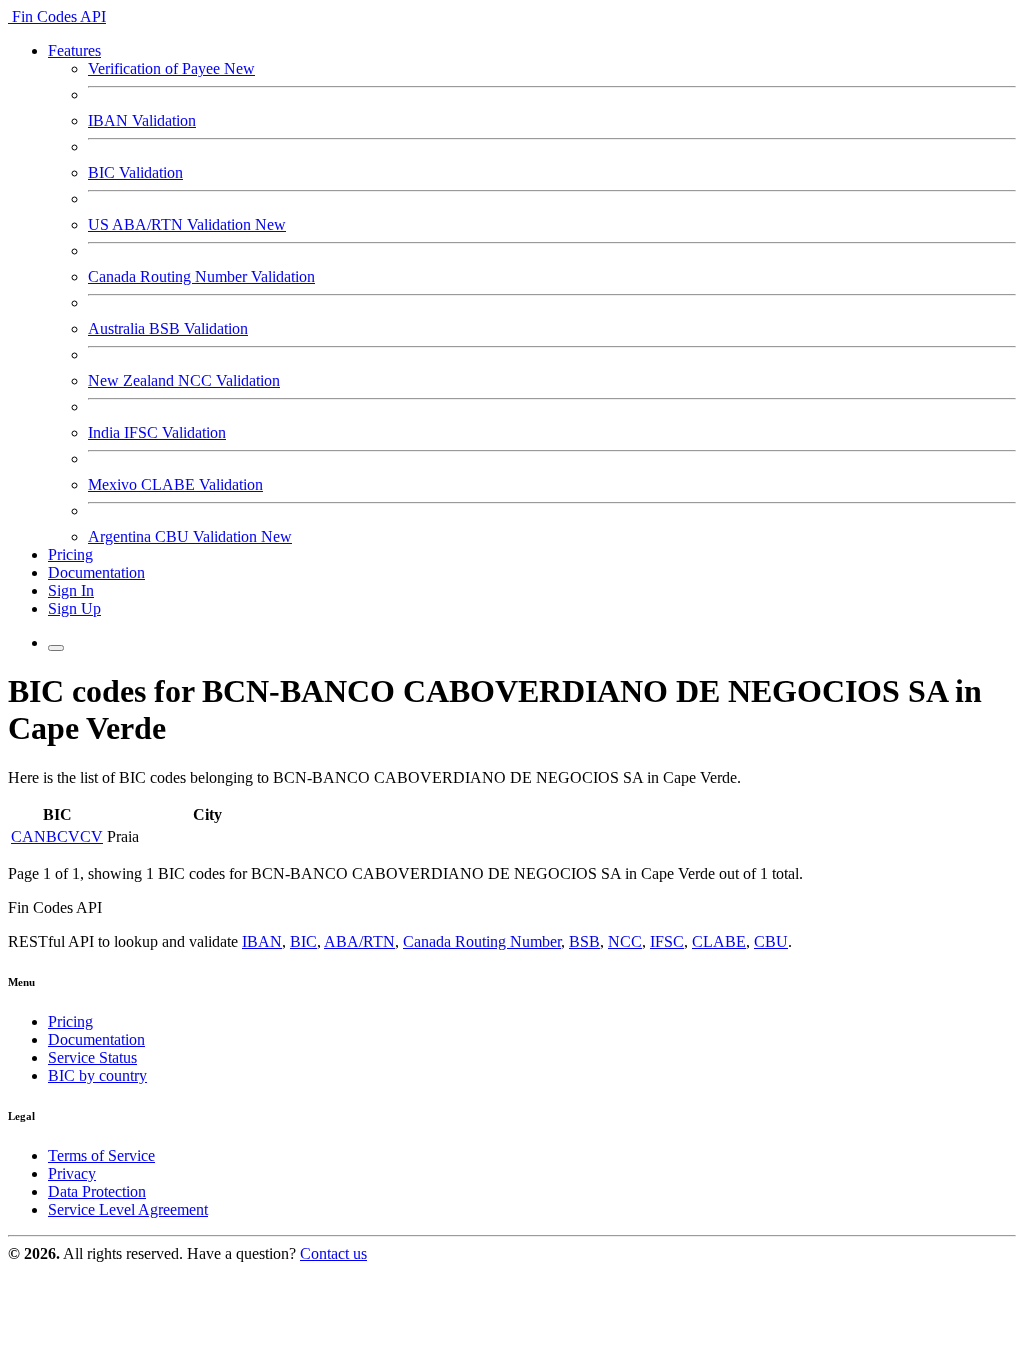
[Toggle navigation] (56, 648)
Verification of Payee (171, 68)
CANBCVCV (57, 836)
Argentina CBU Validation (190, 536)
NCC (625, 941)
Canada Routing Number (482, 941)
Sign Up (74, 608)
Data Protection (97, 1191)
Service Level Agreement (128, 1209)
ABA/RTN (359, 941)
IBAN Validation (142, 120)
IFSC (667, 941)
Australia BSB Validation (168, 328)
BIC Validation (135, 172)
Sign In (71, 590)
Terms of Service (101, 1155)
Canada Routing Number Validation (201, 276)
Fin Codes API (57, 16)
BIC (303, 941)
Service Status (92, 1057)
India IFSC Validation (157, 432)
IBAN (262, 941)
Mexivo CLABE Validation (175, 484)
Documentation (96, 572)
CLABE (719, 941)
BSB (584, 941)
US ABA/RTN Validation (187, 224)
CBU (771, 941)
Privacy (72, 1173)
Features (74, 50)
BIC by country (97, 1075)
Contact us (333, 1253)
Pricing (70, 554)
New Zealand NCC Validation (184, 380)
